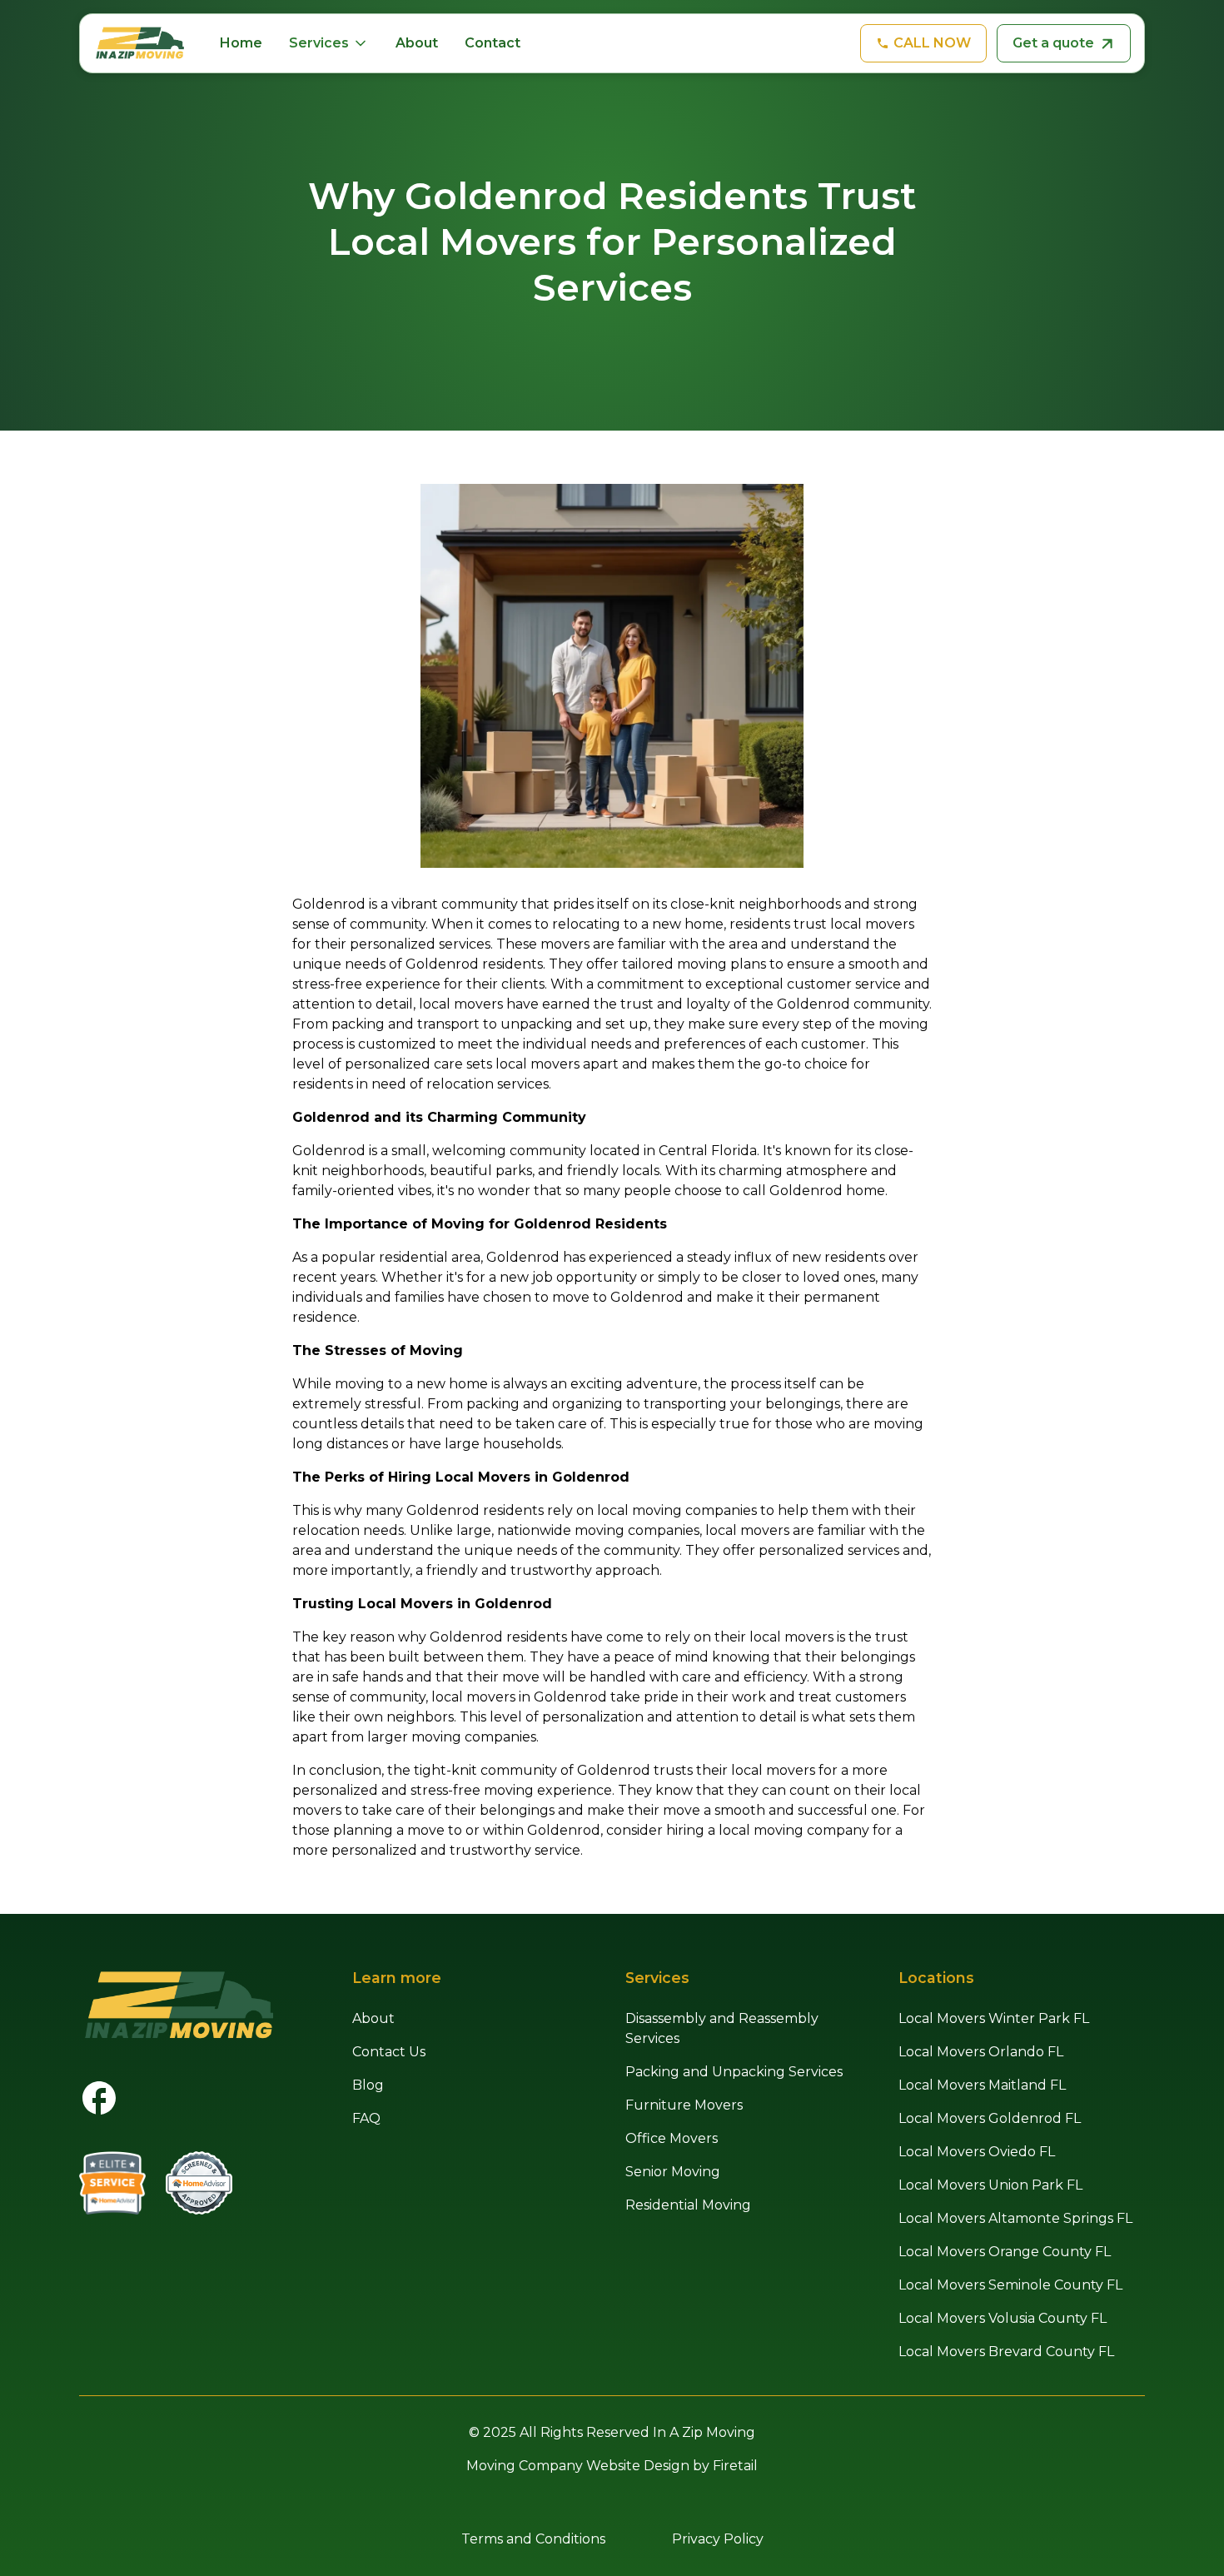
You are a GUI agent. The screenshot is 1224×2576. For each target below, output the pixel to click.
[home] (140, 43)
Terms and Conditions (533, 2539)
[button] (329, 43)
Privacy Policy (718, 2539)
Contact (493, 43)
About (417, 43)
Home (241, 43)
